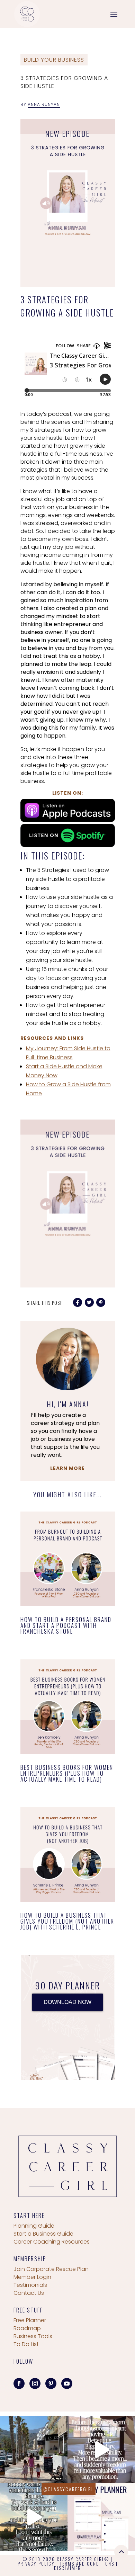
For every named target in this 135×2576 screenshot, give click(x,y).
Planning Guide (34, 2226)
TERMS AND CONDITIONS (87, 2564)
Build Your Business (54, 60)
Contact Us (29, 2293)
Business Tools (33, 2336)
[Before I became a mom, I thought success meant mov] (101, 2449)
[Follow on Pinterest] (51, 2383)
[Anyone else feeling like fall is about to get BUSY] (101, 2517)
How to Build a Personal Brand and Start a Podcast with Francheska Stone (66, 1625)
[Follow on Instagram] (35, 2383)
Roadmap (27, 2328)
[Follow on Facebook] (19, 2383)
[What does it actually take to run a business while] (34, 2449)
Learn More (67, 1468)
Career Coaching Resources (52, 2242)
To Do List (26, 2344)
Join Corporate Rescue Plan (51, 2269)
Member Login (32, 2277)
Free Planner (30, 2320)
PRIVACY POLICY (36, 2564)
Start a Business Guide (43, 2234)
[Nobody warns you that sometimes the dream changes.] (34, 2517)
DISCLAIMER (67, 2568)
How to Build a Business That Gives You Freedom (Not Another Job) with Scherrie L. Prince (67, 1921)
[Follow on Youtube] (67, 2383)
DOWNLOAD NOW (67, 2002)
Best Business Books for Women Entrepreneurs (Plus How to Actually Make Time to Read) (67, 1773)
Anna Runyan (44, 104)
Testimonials (30, 2285)
